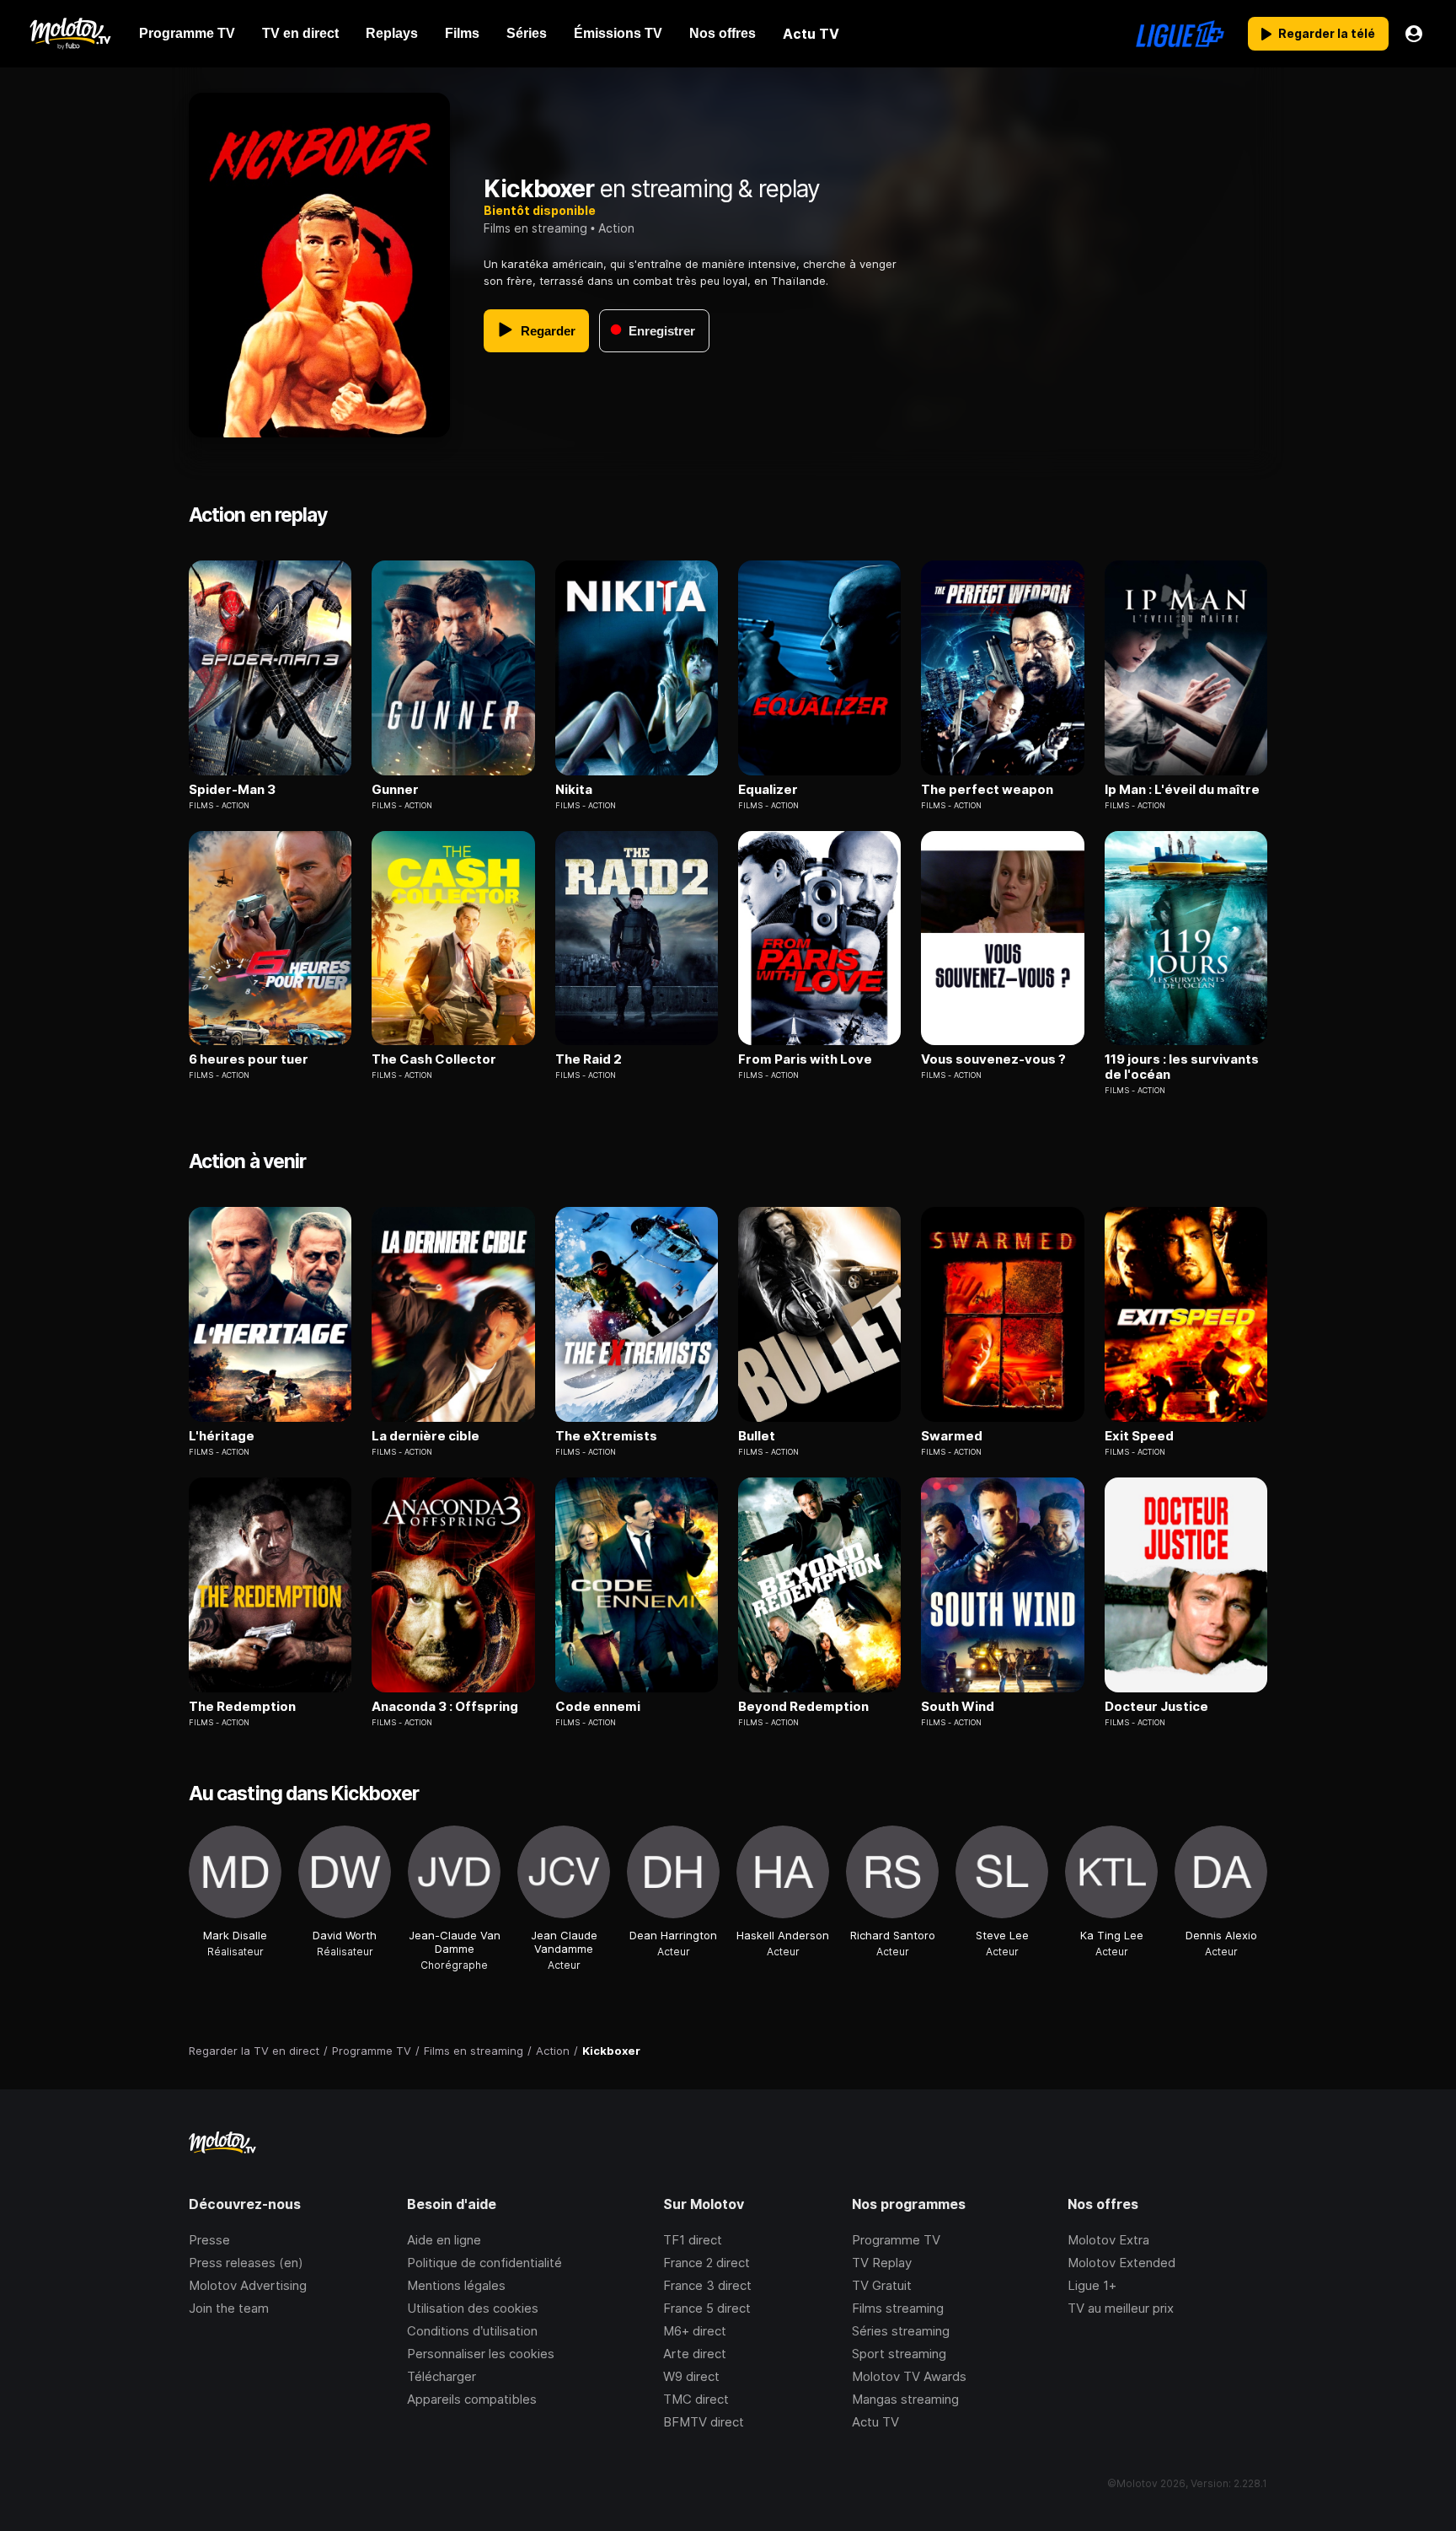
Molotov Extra (1108, 2240)
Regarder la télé (1327, 33)
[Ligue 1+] (1180, 34)
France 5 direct (707, 2308)
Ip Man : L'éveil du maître (1182, 790)
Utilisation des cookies (473, 2308)
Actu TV (875, 2422)
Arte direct (695, 2354)
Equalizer (768, 790)
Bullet (757, 1436)
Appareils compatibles (472, 2399)
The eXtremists (606, 1436)
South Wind (958, 1707)
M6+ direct (695, 2331)
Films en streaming (535, 228)
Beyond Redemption (803, 1707)
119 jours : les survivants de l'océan (1182, 1067)
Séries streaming (901, 2331)
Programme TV (896, 2240)
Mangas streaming (905, 2399)
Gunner (395, 790)
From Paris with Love (805, 1059)
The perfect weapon (987, 790)
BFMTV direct (704, 2422)
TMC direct (696, 2399)
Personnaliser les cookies (481, 2354)
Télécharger (442, 2376)
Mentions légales (456, 2285)
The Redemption (242, 1707)
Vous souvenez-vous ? (993, 1059)
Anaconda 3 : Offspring (445, 1707)
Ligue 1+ (1092, 2285)
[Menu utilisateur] (1414, 34)
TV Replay (882, 2263)
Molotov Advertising (248, 2285)
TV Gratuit (882, 2285)
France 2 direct (707, 2263)
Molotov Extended (1121, 2263)
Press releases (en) (246, 2263)
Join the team (229, 2308)
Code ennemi (598, 1707)
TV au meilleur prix (1121, 2308)
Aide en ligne (444, 2240)
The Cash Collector (434, 1059)
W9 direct (691, 2376)
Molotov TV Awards (909, 2376)
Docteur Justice (1156, 1707)
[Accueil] (70, 34)
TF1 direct (693, 2240)
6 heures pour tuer (249, 1059)
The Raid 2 (589, 1059)
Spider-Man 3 (232, 790)
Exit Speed (1139, 1436)
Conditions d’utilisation (472, 2331)
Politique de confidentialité (484, 2263)
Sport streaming (899, 2354)
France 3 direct (707, 2285)
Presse (209, 2240)
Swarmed (952, 1436)
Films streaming (898, 2308)
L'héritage (222, 1436)
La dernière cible (426, 1436)
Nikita (574, 790)
